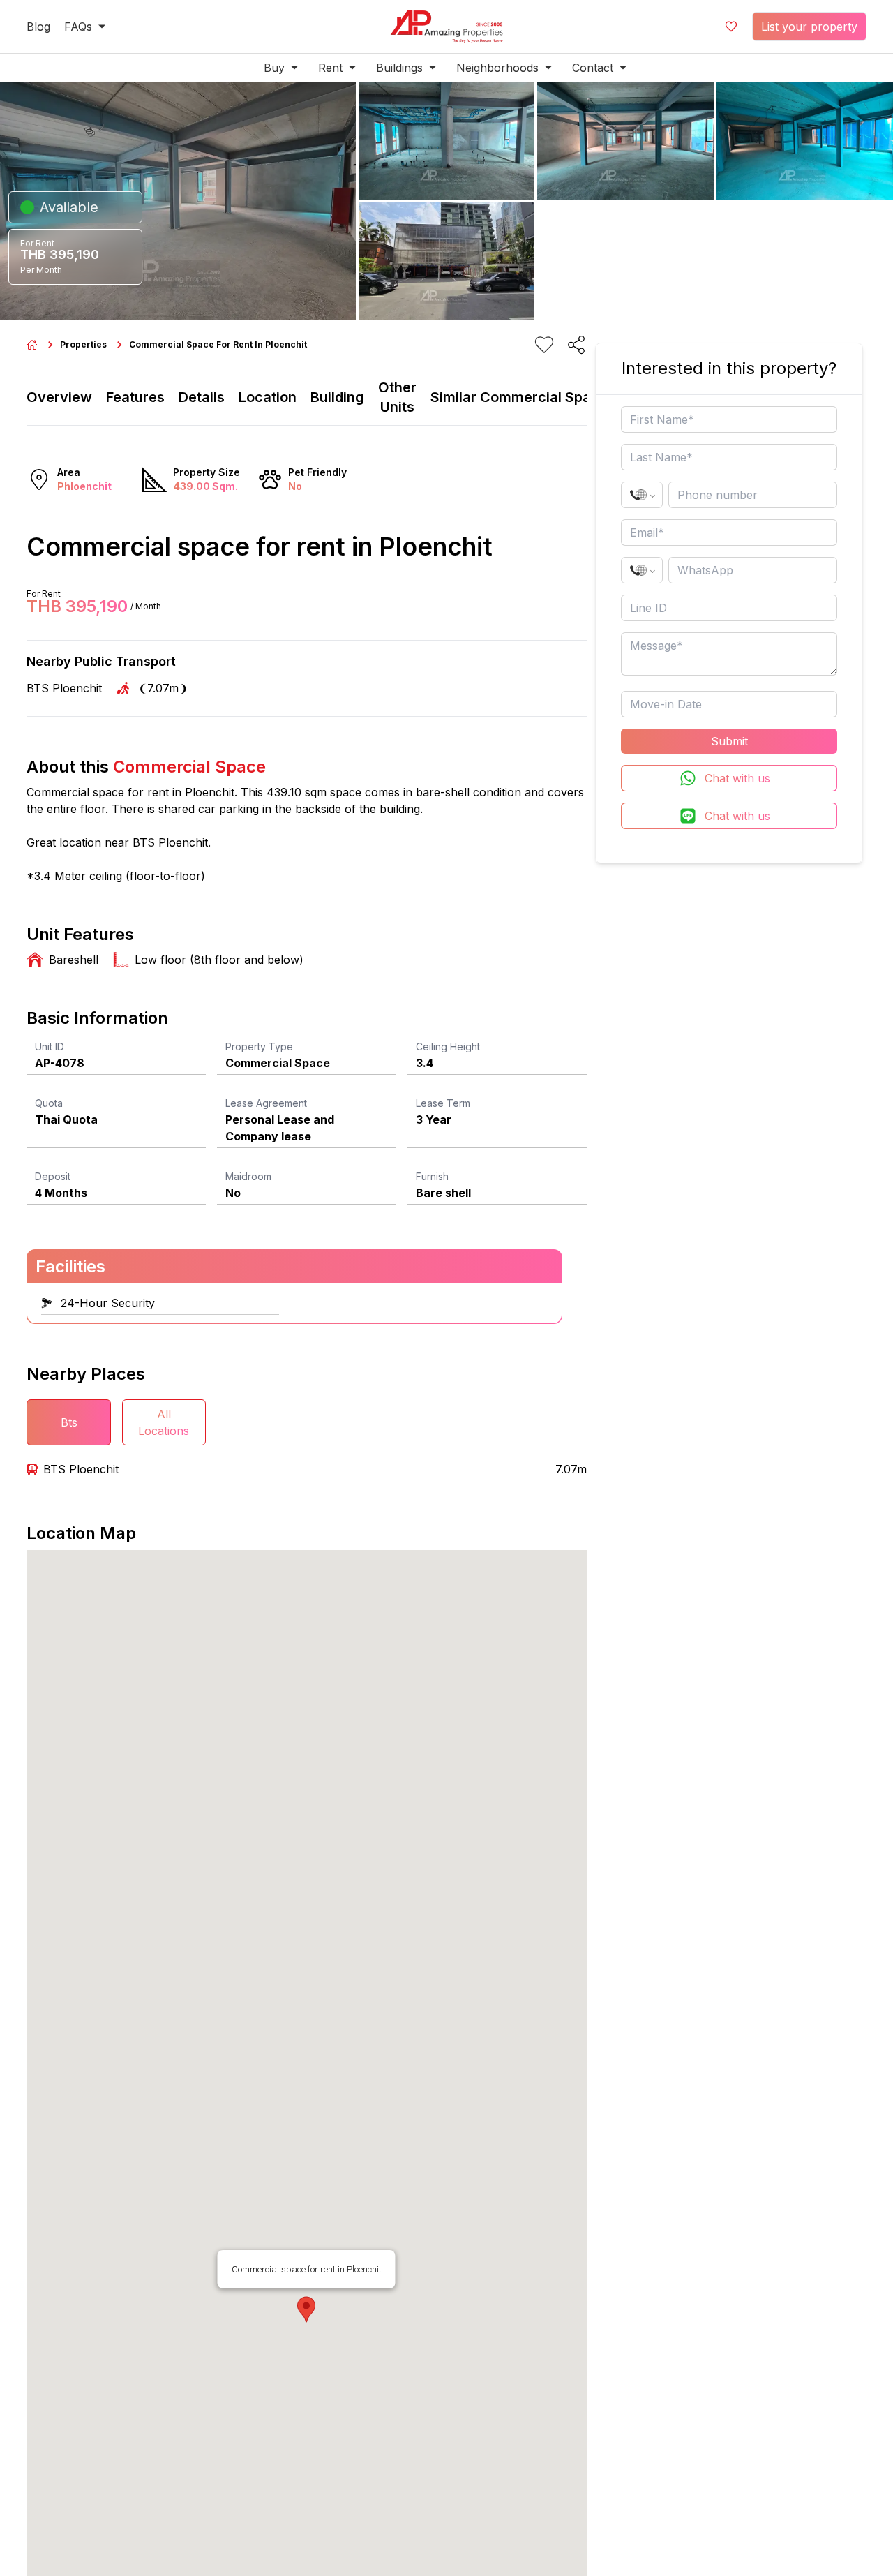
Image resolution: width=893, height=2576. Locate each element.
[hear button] (544, 345)
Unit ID (50, 1047)
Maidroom (248, 1176)
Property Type (259, 1047)
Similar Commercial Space (519, 397)
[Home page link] (32, 345)
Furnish (432, 1176)
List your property (809, 27)
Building (337, 397)
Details (202, 397)
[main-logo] (446, 27)
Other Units (397, 397)
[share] (576, 345)
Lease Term (443, 1103)
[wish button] (731, 27)
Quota (49, 1103)
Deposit (53, 1176)
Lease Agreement (266, 1103)
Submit (729, 741)
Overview (59, 397)
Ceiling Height (448, 1047)
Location (268, 397)
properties (83, 344)
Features (135, 397)
